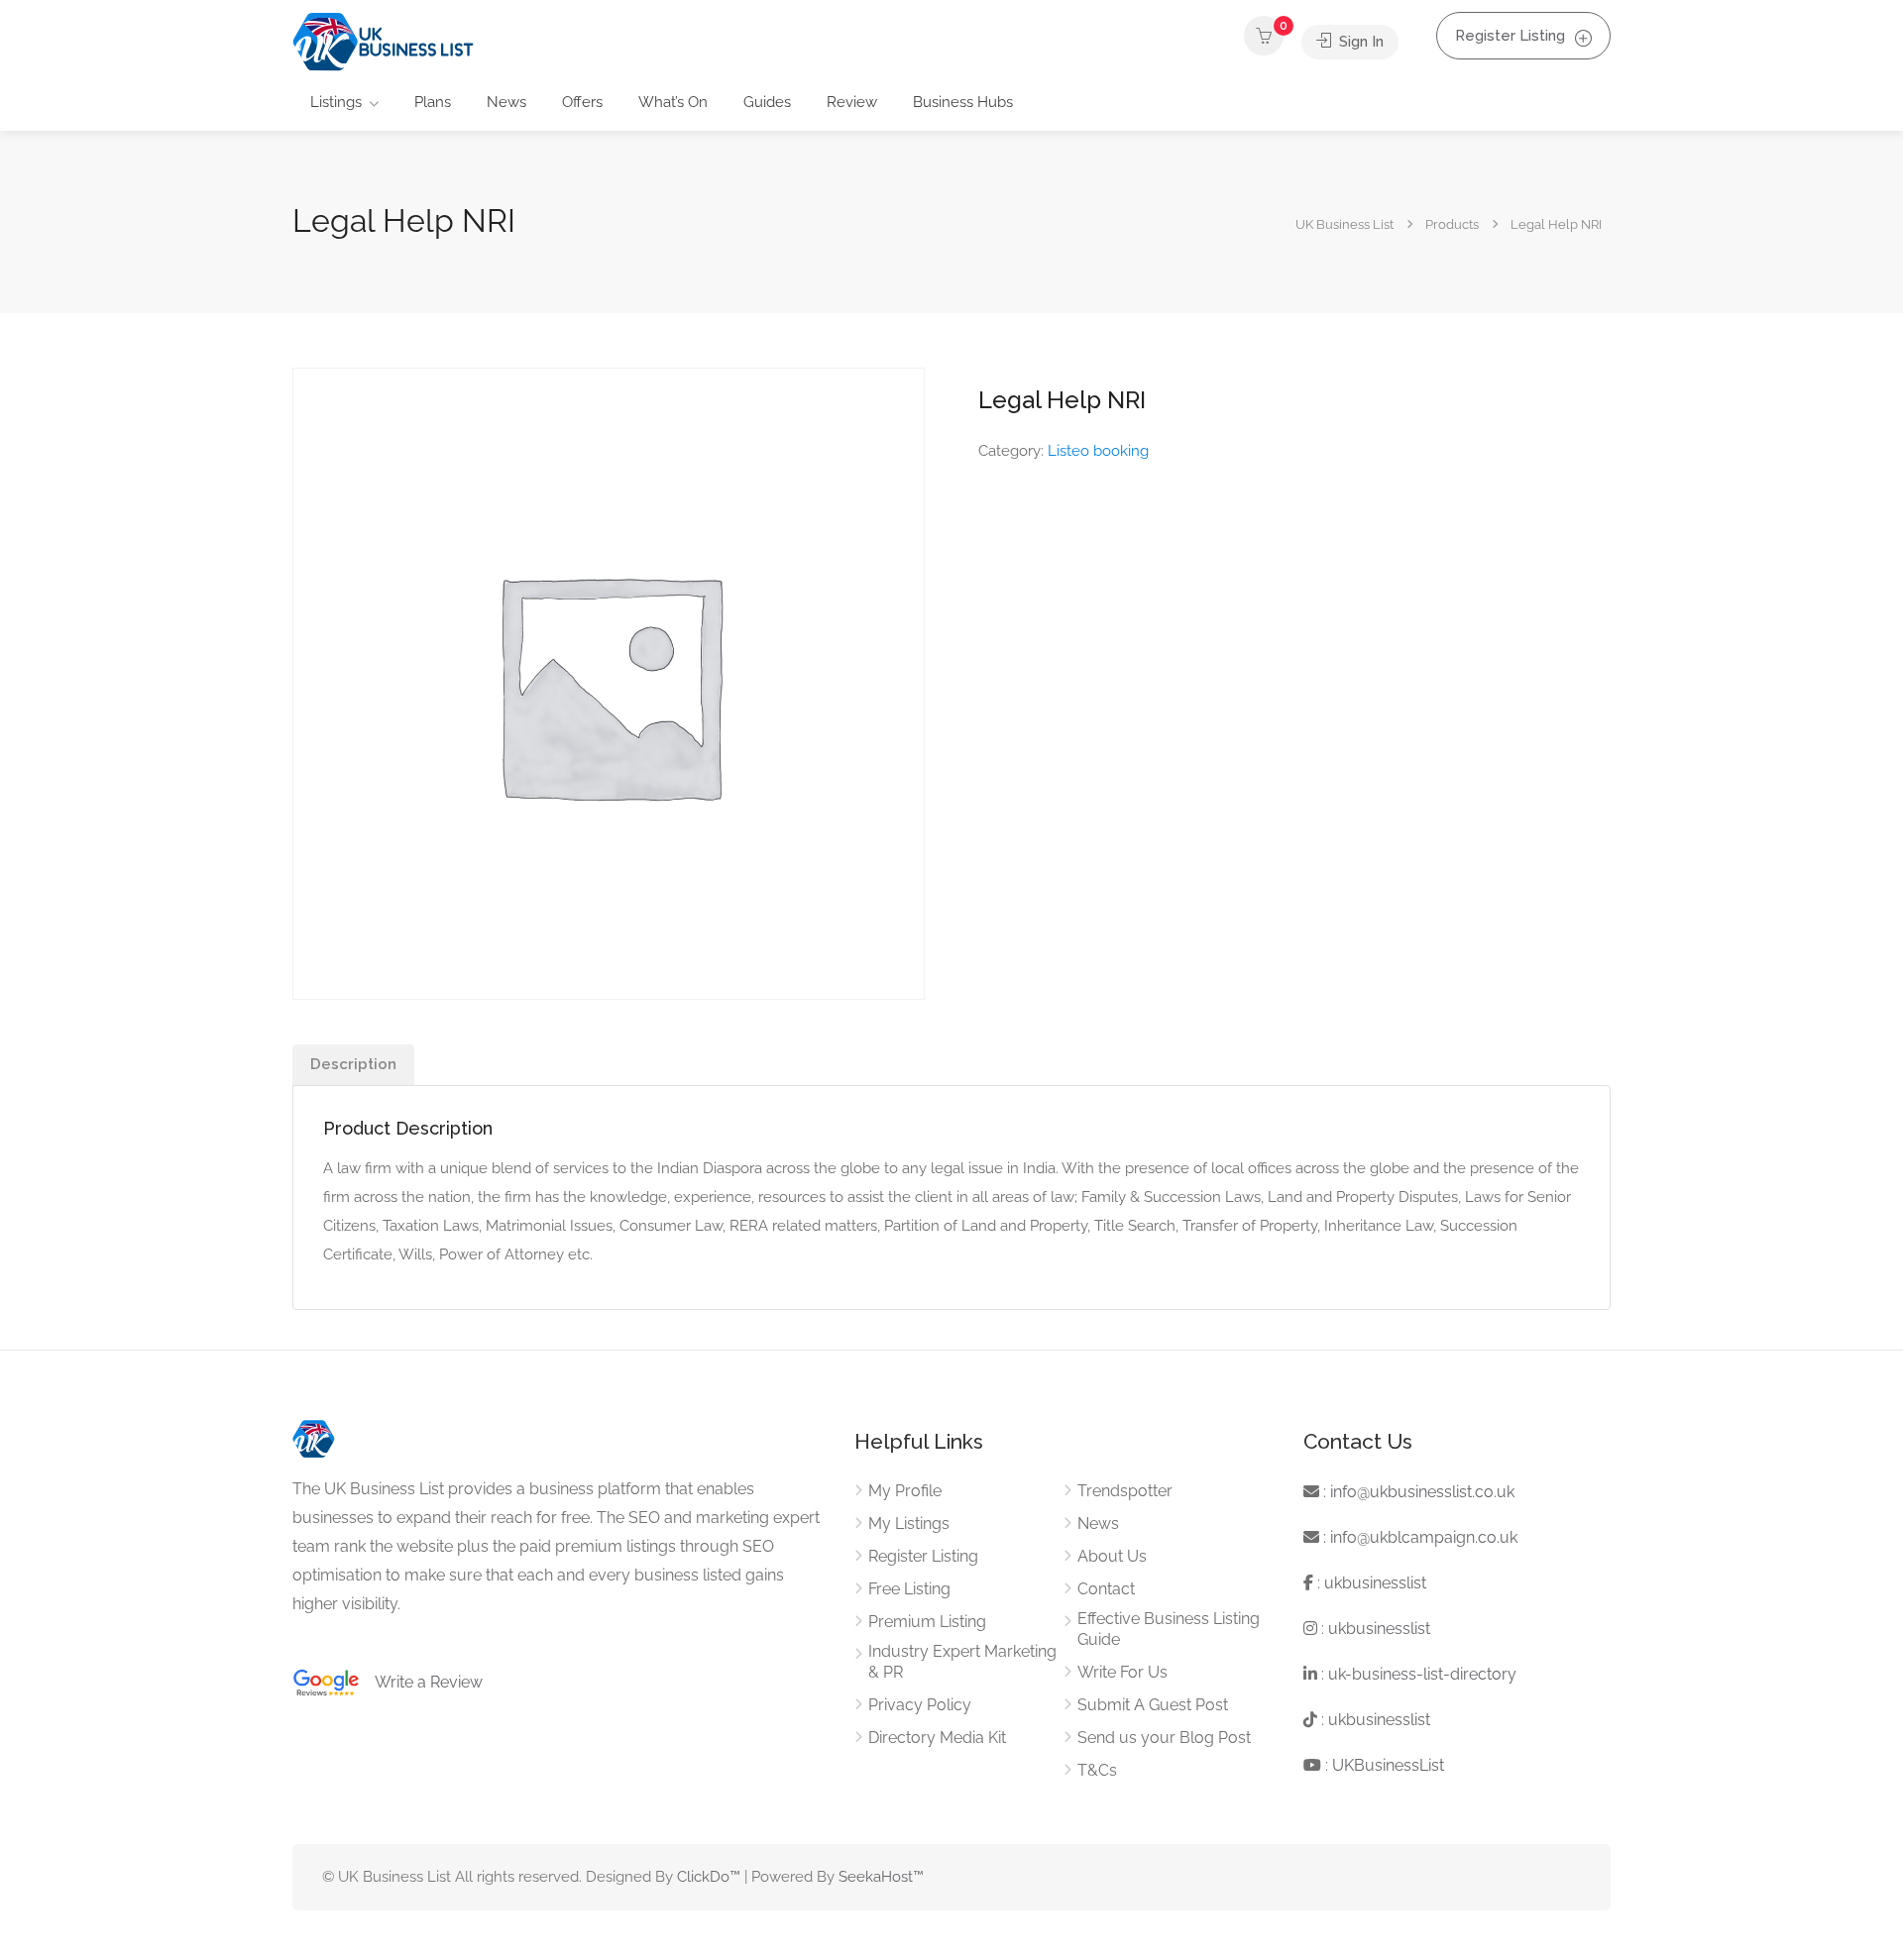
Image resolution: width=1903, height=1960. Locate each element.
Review (852, 102)
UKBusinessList (1388, 1765)
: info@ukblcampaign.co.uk (1418, 1537)
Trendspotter (1125, 1491)
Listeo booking (1098, 451)
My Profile (905, 1491)
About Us (1112, 1556)
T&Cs (1097, 1770)
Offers (582, 102)
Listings (336, 102)
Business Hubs (963, 102)
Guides (767, 102)
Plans (433, 102)
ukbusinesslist (1375, 1583)
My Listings (909, 1524)
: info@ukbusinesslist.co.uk (1417, 1492)
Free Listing (909, 1589)
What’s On (673, 102)
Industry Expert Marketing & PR (962, 1662)
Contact (1106, 1589)
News (506, 102)
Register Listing (1510, 36)
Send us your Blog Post (1164, 1738)
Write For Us (1122, 1672)
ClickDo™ (709, 1877)
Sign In (1359, 42)
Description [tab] (353, 1064)
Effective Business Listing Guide (1169, 1629)
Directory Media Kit (937, 1738)
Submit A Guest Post (1153, 1705)
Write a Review (421, 1682)
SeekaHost (876, 1877)
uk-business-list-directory (1422, 1674)
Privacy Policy (920, 1705)
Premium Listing (927, 1622)
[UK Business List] (383, 41)
